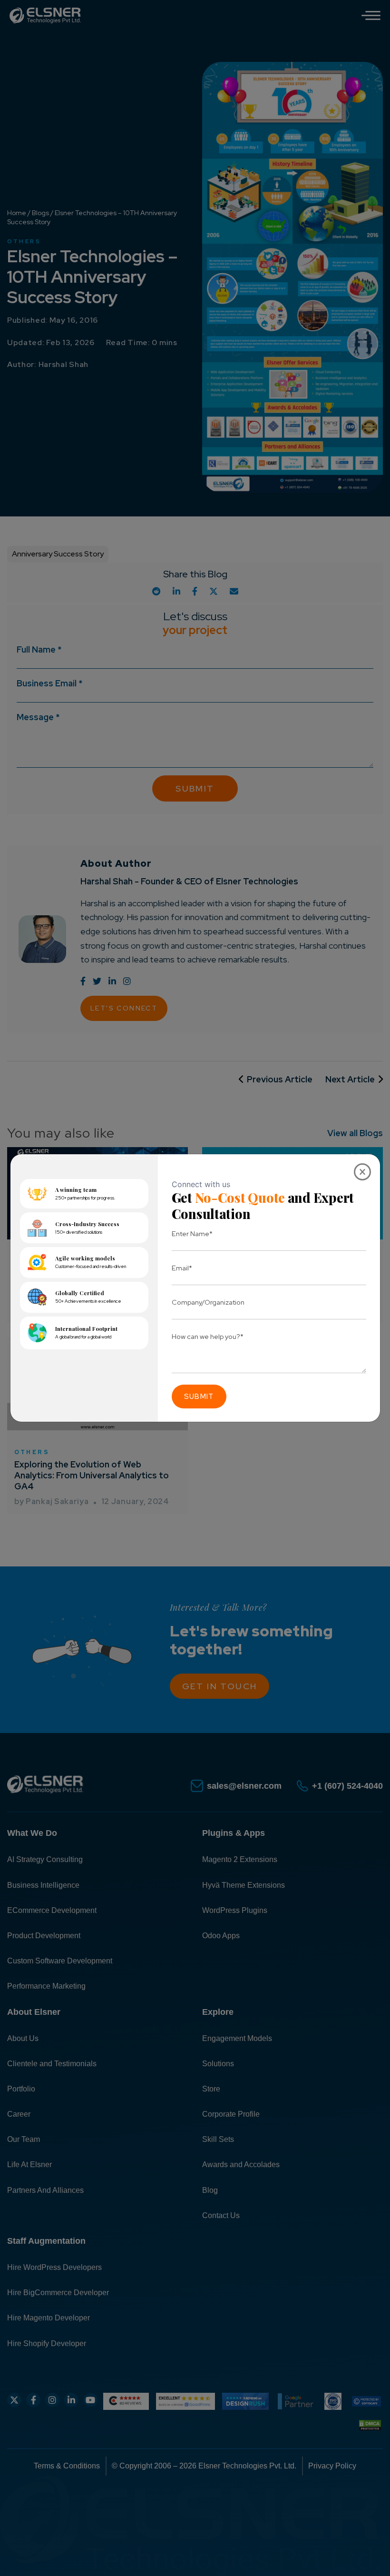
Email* (182, 1268)
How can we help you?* (208, 1336)
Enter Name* (192, 1234)
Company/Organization (208, 1302)
